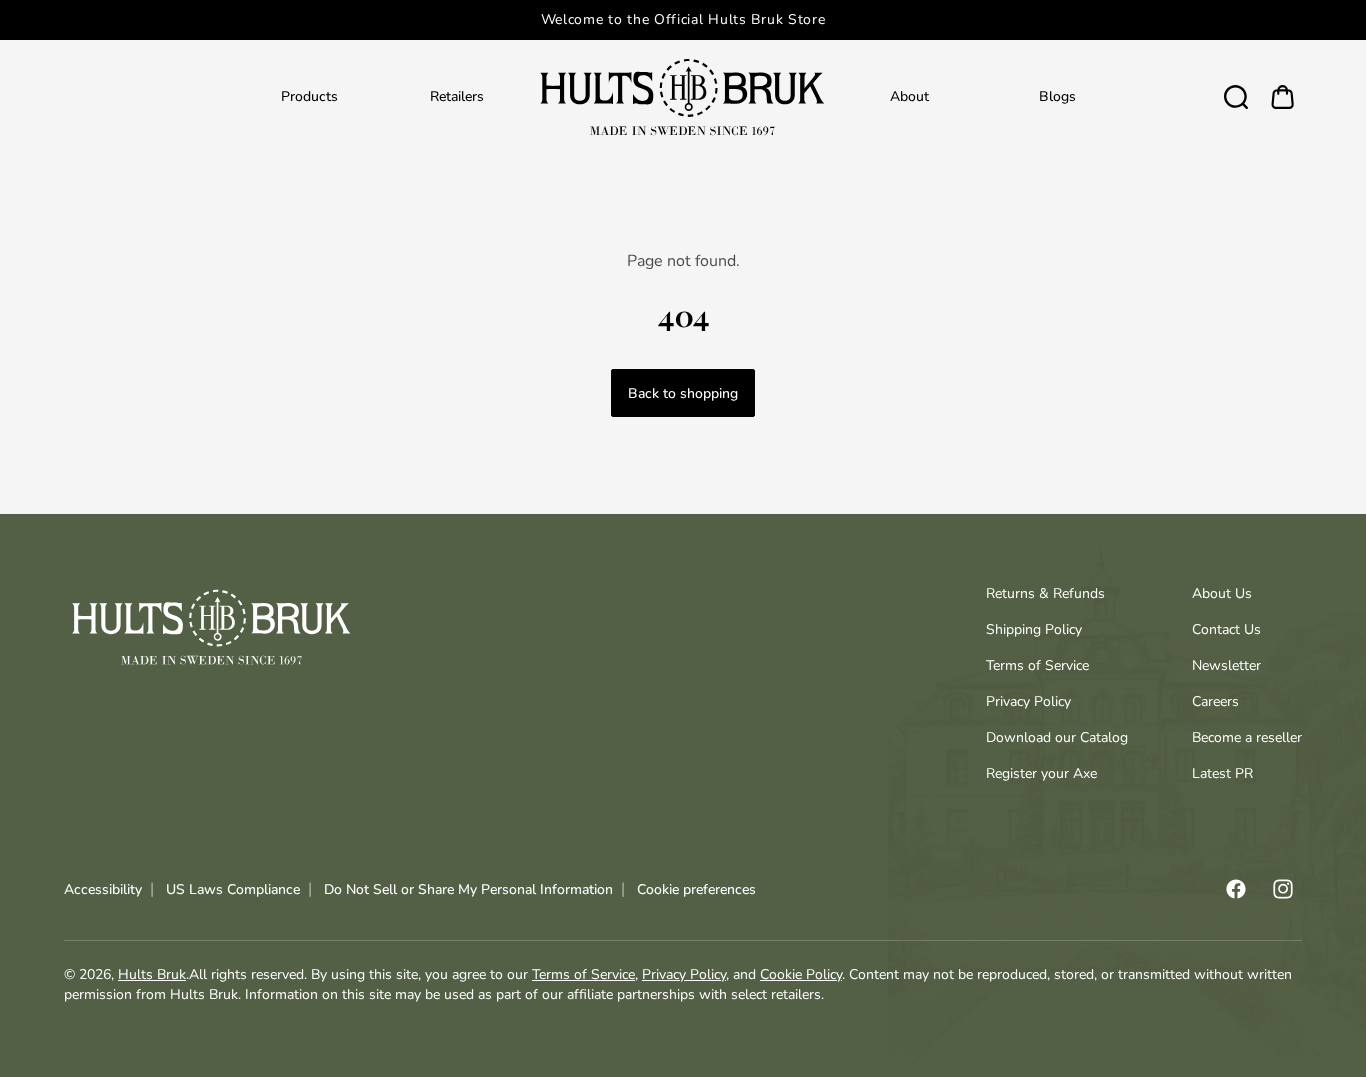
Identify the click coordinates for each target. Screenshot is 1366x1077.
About (909, 96)
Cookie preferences (696, 889)
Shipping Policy (1034, 629)
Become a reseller (1247, 737)
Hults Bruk (152, 974)
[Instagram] (1283, 889)
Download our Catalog (1057, 737)
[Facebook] (1236, 889)
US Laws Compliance (233, 889)
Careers (1215, 701)
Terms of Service (1037, 665)
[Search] (1236, 96)
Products (309, 96)
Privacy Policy (1028, 701)
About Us (1222, 593)
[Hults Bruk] (683, 96)
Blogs (1057, 96)
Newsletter (1226, 665)
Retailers (457, 96)
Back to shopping (683, 393)
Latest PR (1222, 773)
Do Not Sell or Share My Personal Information (468, 889)
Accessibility (103, 889)
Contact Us (1226, 629)
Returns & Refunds (1045, 593)
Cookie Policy (801, 974)
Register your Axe (1041, 773)
